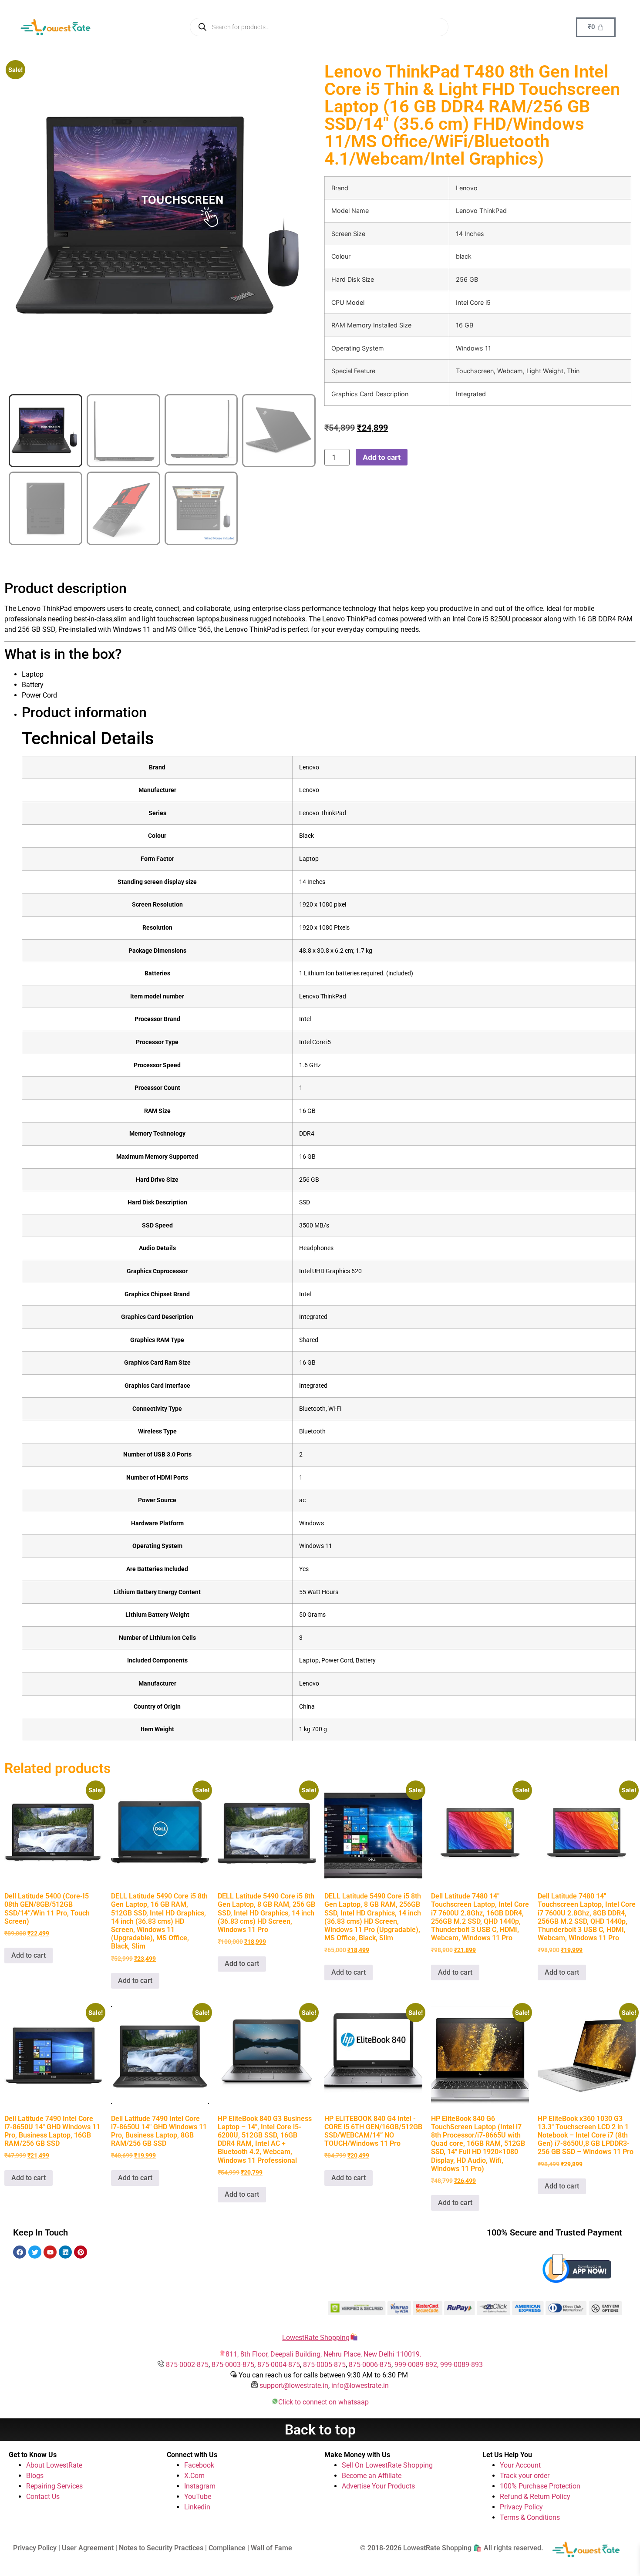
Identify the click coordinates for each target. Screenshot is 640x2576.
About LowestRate (54, 2465)
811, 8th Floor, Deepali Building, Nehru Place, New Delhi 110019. (323, 2354)
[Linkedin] (65, 2252)
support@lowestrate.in (294, 2385)
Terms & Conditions (530, 2517)
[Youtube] (50, 2252)
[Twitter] (35, 2252)
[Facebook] (20, 2252)
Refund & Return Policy (535, 2497)
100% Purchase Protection (540, 2486)
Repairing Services (54, 2486)
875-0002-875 (187, 2365)
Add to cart (382, 457)
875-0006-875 (370, 2365)
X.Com (194, 2476)
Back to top (320, 2430)
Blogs (35, 2476)
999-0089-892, (417, 2365)
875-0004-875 (279, 2365)
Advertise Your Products (378, 2486)
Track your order (525, 2476)
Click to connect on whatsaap (323, 2402)
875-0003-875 (233, 2365)
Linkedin (197, 2507)
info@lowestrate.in (360, 2385)
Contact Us (43, 2497)
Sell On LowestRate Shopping (387, 2465)
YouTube (198, 2497)
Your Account (520, 2465)
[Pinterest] (81, 2252)
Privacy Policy (521, 2507)
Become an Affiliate (372, 2476)
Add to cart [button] (29, 1955)
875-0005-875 (324, 2365)
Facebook (199, 2465)
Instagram (200, 2486)
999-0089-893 (461, 2365)
